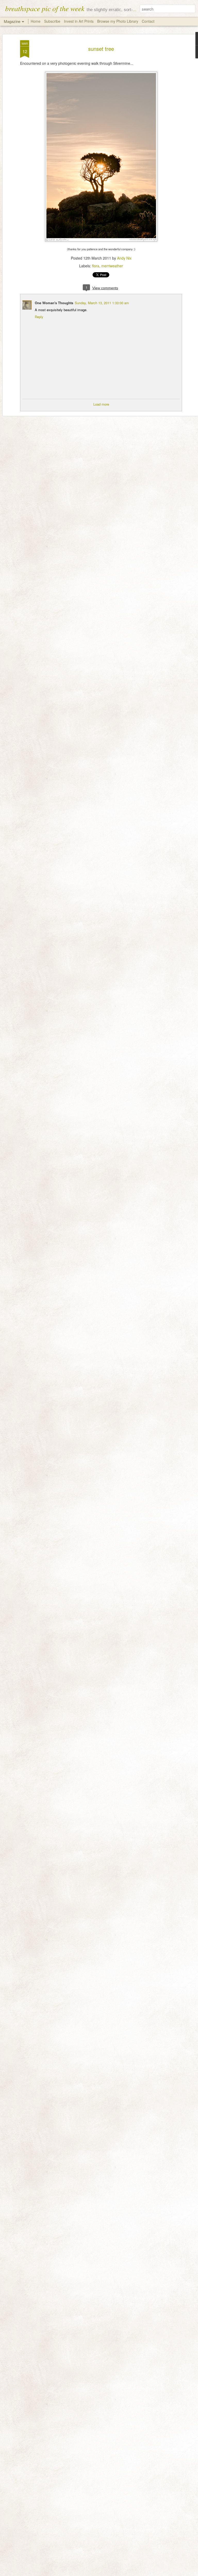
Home (36, 21)
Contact (148, 21)
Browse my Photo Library (118, 21)
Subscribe (52, 21)
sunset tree (101, 49)
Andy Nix (124, 258)
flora (96, 266)
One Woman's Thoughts (54, 303)
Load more (101, 404)
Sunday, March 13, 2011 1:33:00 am (102, 303)
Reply (39, 317)
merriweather (112, 266)
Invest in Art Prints (79, 21)
